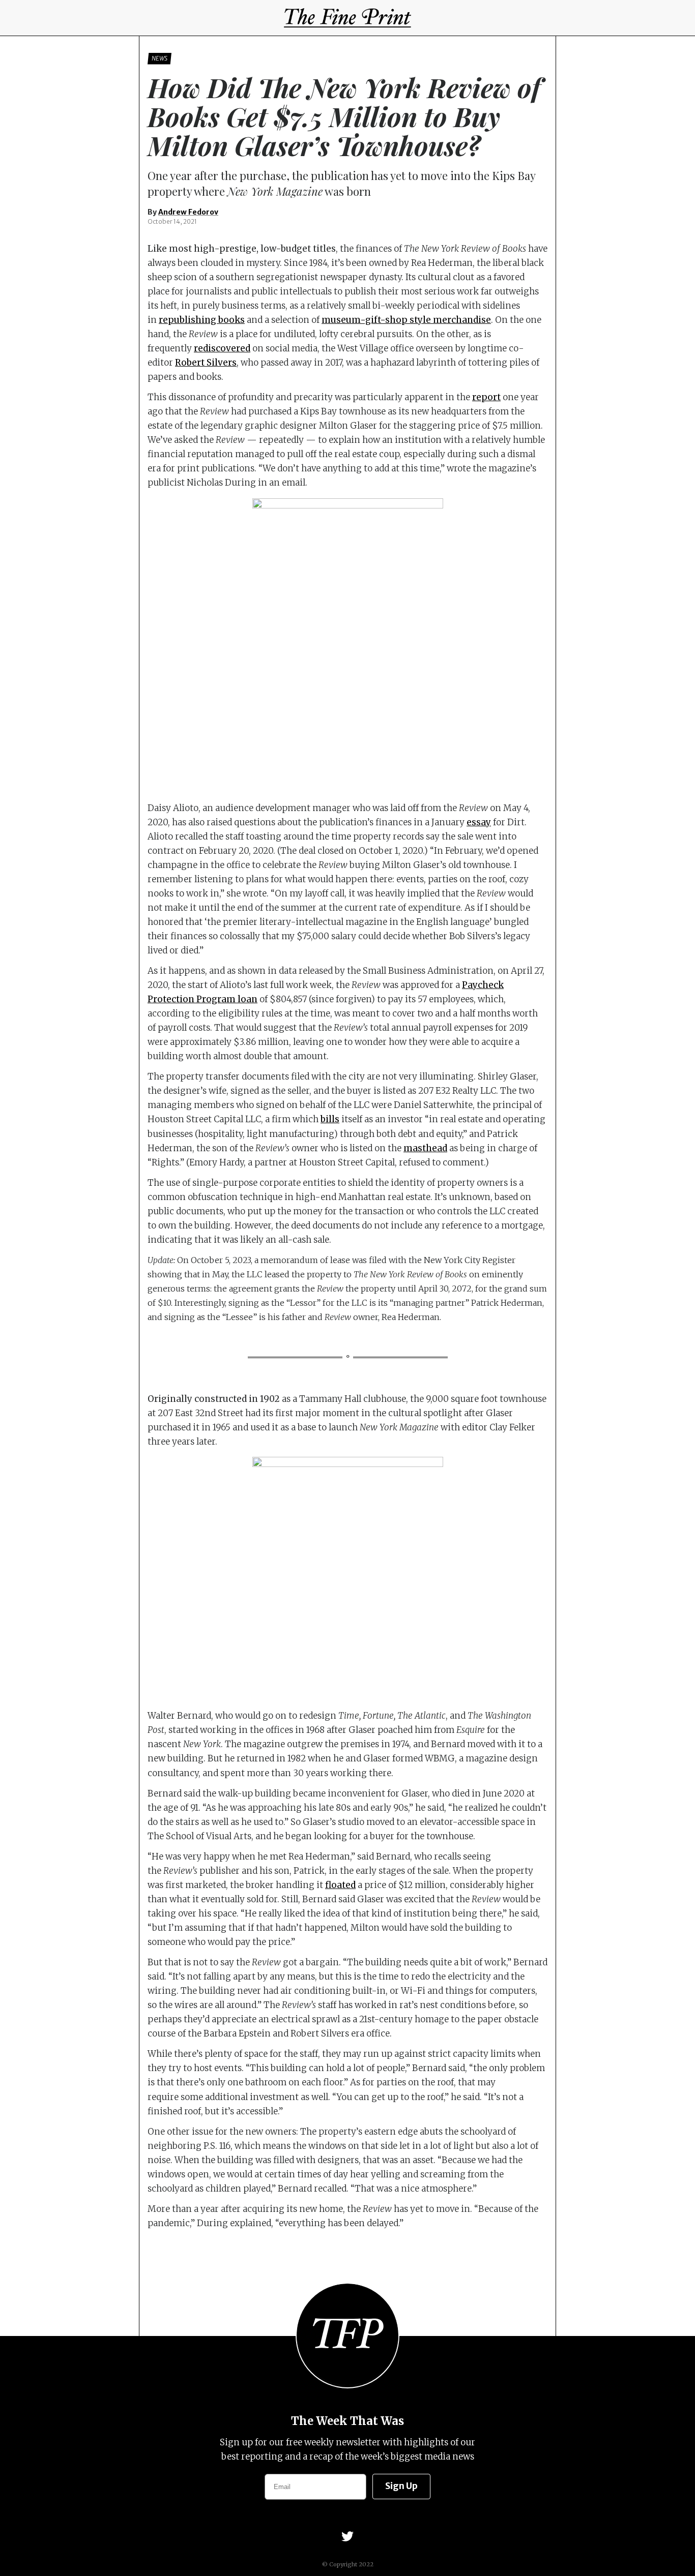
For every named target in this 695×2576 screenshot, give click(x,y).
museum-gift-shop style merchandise (406, 320)
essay (479, 822)
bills (330, 1119)
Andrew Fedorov (188, 212)
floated (340, 1885)
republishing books (202, 320)
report (486, 397)
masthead (425, 1148)
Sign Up (401, 2486)
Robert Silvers (206, 363)
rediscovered (222, 348)
